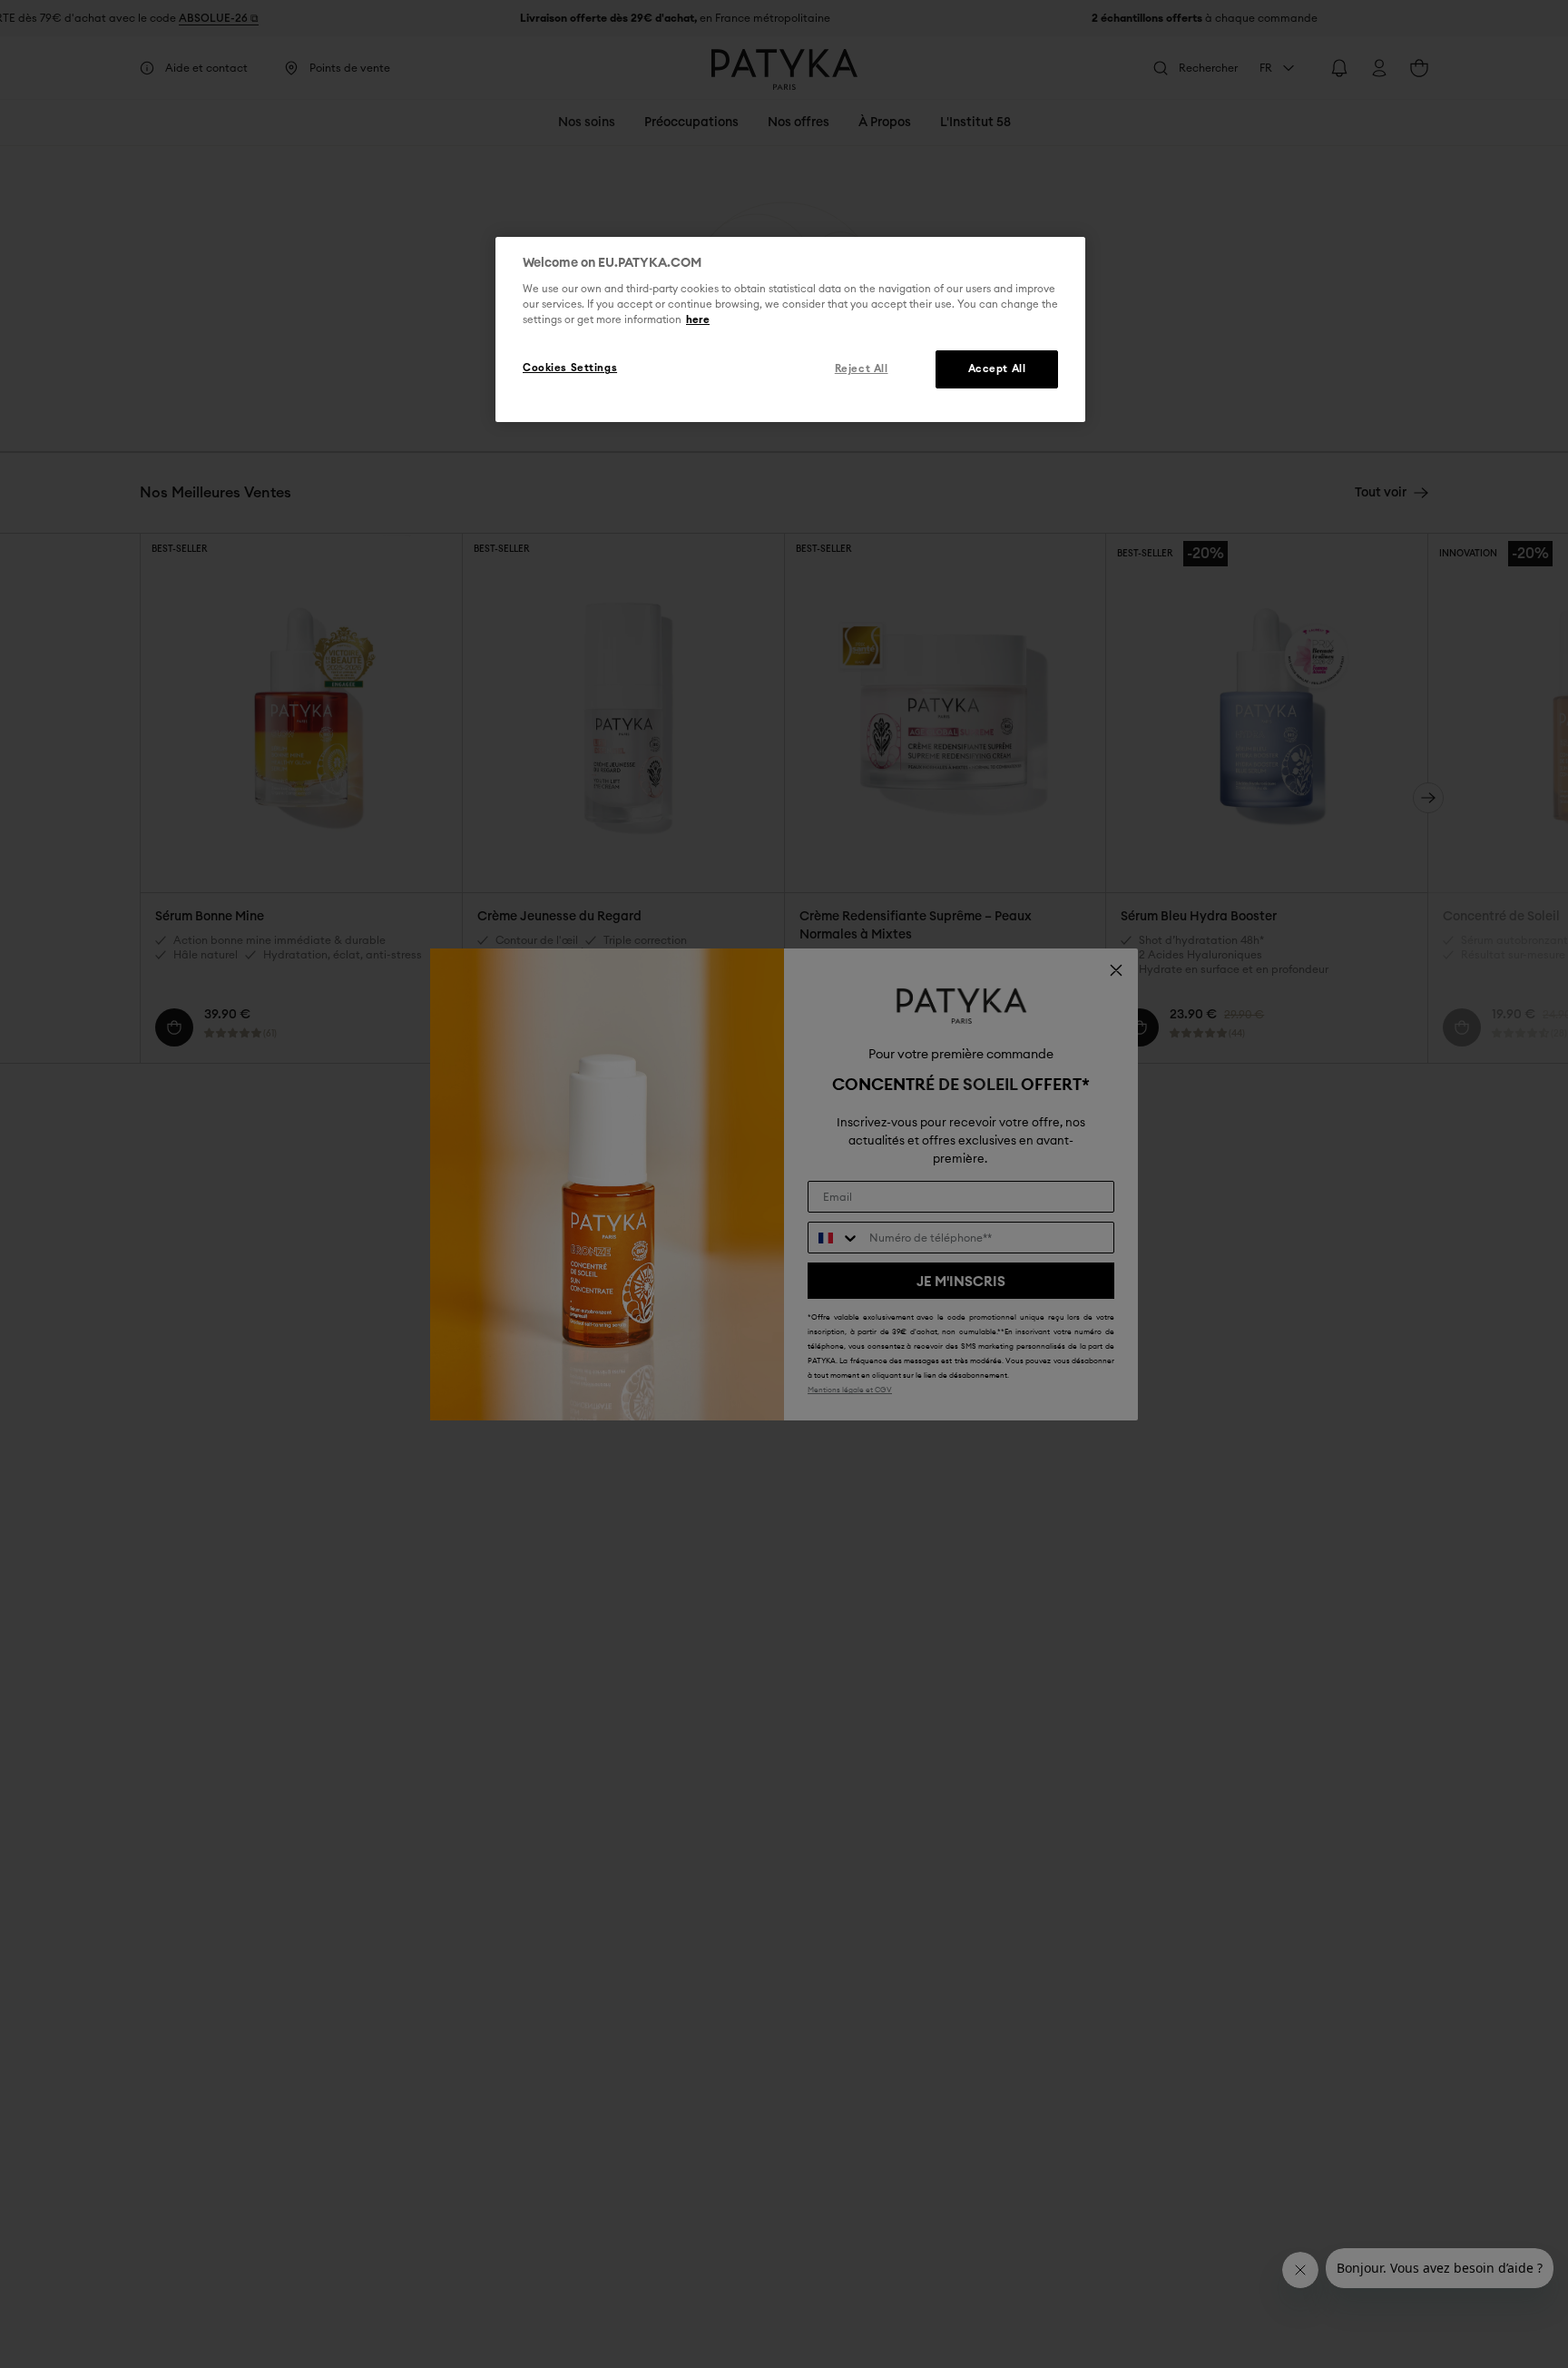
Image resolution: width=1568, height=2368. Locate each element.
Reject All (862, 370)
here (698, 321)
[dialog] (790, 329)
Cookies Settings (570, 369)
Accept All (997, 370)
